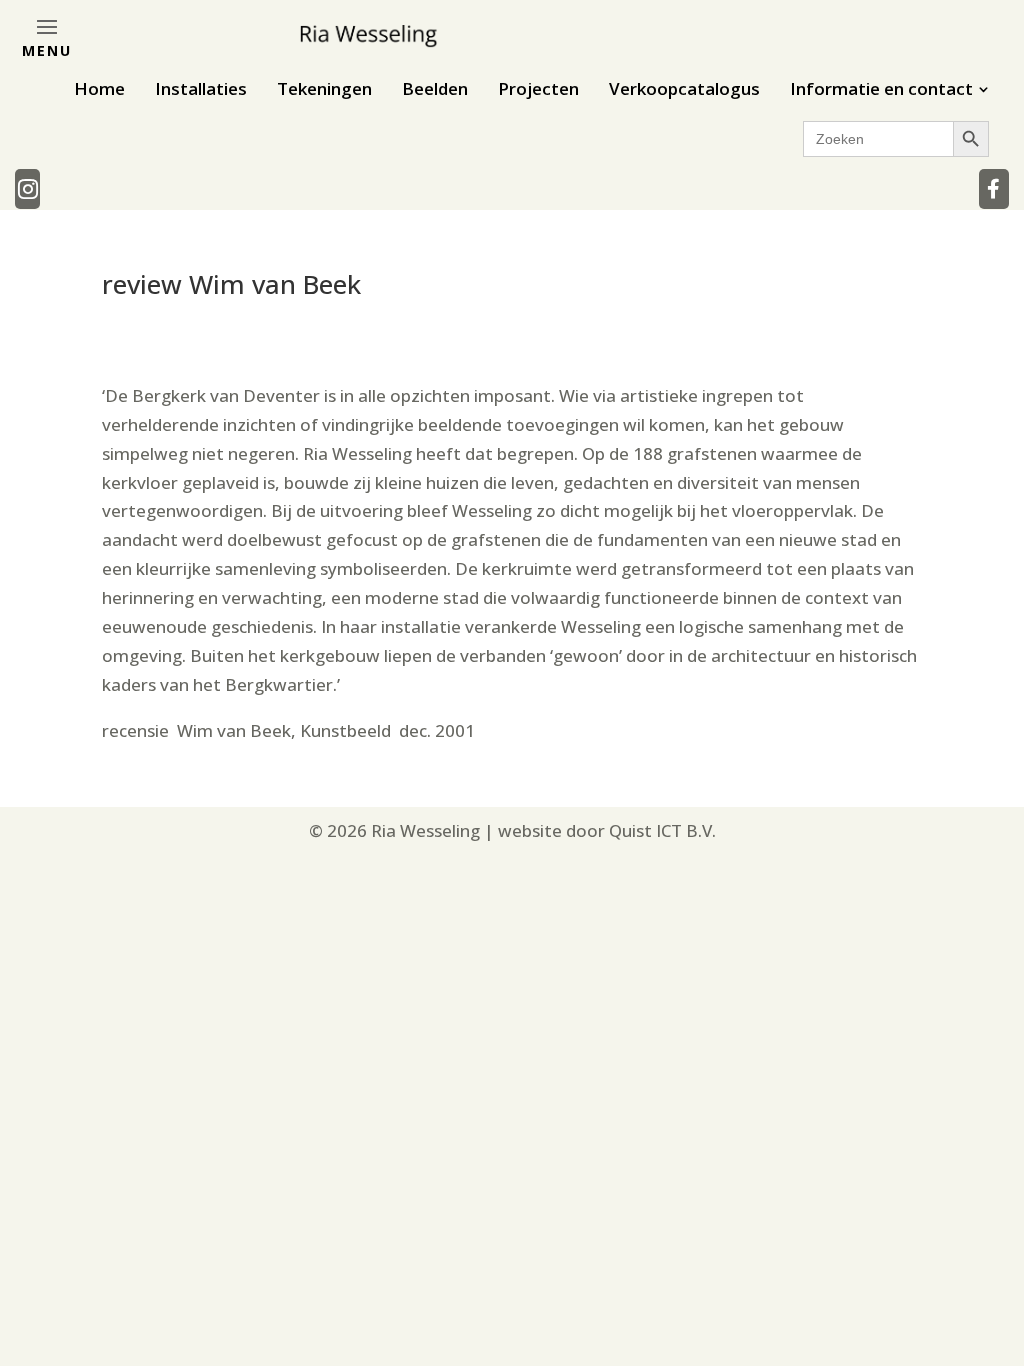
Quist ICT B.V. (662, 830)
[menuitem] (99, 88)
